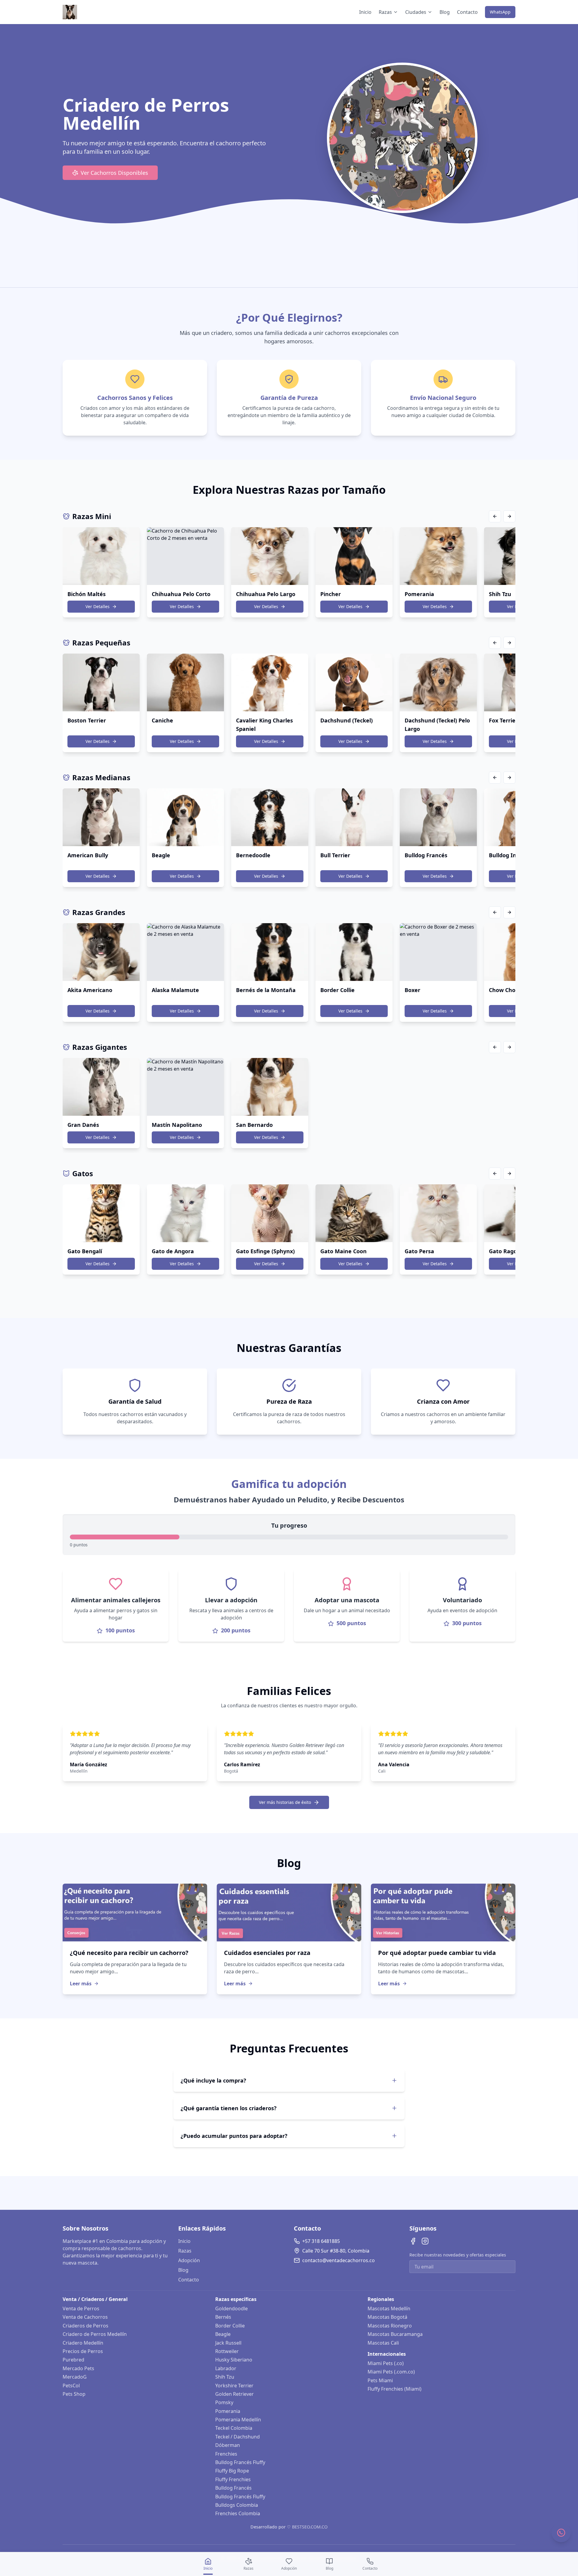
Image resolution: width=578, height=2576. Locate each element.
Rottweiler (227, 2351)
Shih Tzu (225, 2377)
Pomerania (228, 2411)
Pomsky (224, 2402)
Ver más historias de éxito (285, 1802)
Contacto (467, 12)
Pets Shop (74, 2394)
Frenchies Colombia (238, 2513)
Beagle (223, 2334)
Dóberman (228, 2445)
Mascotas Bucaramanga (395, 2334)
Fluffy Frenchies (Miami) (395, 2389)
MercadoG (75, 2377)
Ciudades (416, 12)
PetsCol (71, 2386)
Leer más (81, 1984)
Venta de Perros (81, 2309)
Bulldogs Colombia (237, 2505)
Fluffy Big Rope (232, 2471)
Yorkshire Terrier (234, 2386)
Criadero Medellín (83, 2343)
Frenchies (226, 2454)
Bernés (223, 2317)
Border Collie (230, 2326)
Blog (445, 12)
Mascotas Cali (383, 2343)
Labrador (226, 2368)
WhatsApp (500, 12)
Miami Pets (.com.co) (391, 2372)
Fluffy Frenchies (233, 2479)
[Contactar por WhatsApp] (561, 2533)
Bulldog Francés (233, 2488)
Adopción (189, 2260)
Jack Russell (228, 2343)
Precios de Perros (83, 2351)
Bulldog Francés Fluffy (240, 2462)
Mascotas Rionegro (390, 2326)
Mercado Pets (78, 2368)
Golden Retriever (235, 2394)
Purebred (73, 2360)
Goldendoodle (232, 2309)
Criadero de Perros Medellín (95, 2334)
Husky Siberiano (234, 2360)
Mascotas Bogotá (387, 2317)
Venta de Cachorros (85, 2317)
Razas (385, 12)
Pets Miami (380, 2380)
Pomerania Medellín (238, 2420)
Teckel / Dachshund (238, 2437)
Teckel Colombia (234, 2428)
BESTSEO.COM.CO (310, 2527)
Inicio (365, 12)
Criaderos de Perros (85, 2326)
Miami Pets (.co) (386, 2363)
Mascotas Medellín (389, 2309)
